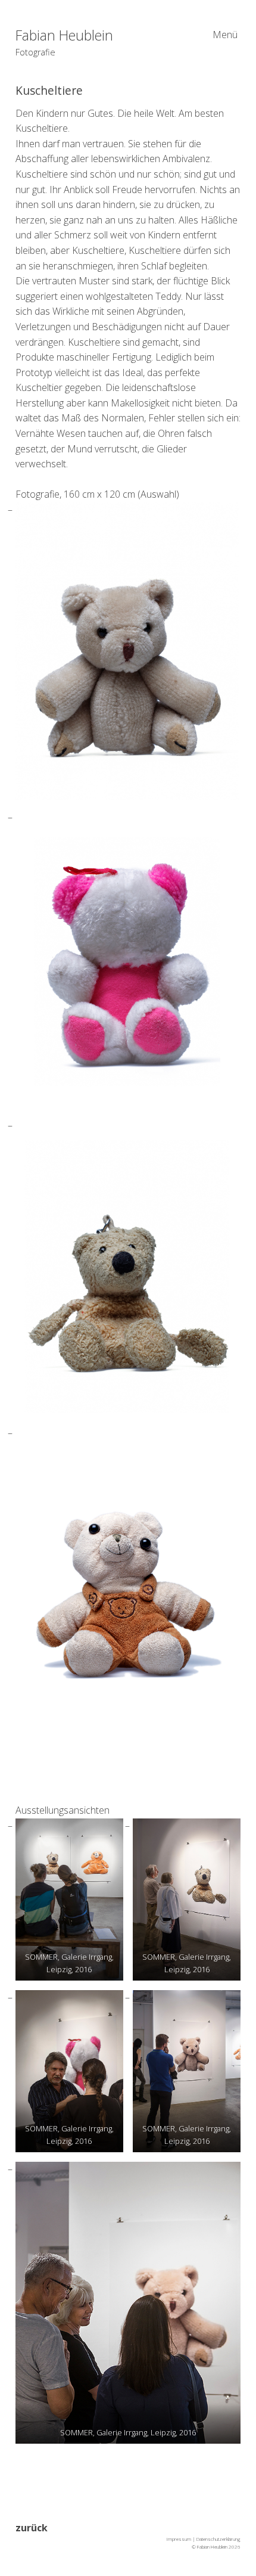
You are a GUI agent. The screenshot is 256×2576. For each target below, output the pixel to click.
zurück (32, 2528)
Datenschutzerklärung (218, 2539)
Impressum (179, 2539)
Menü (225, 35)
